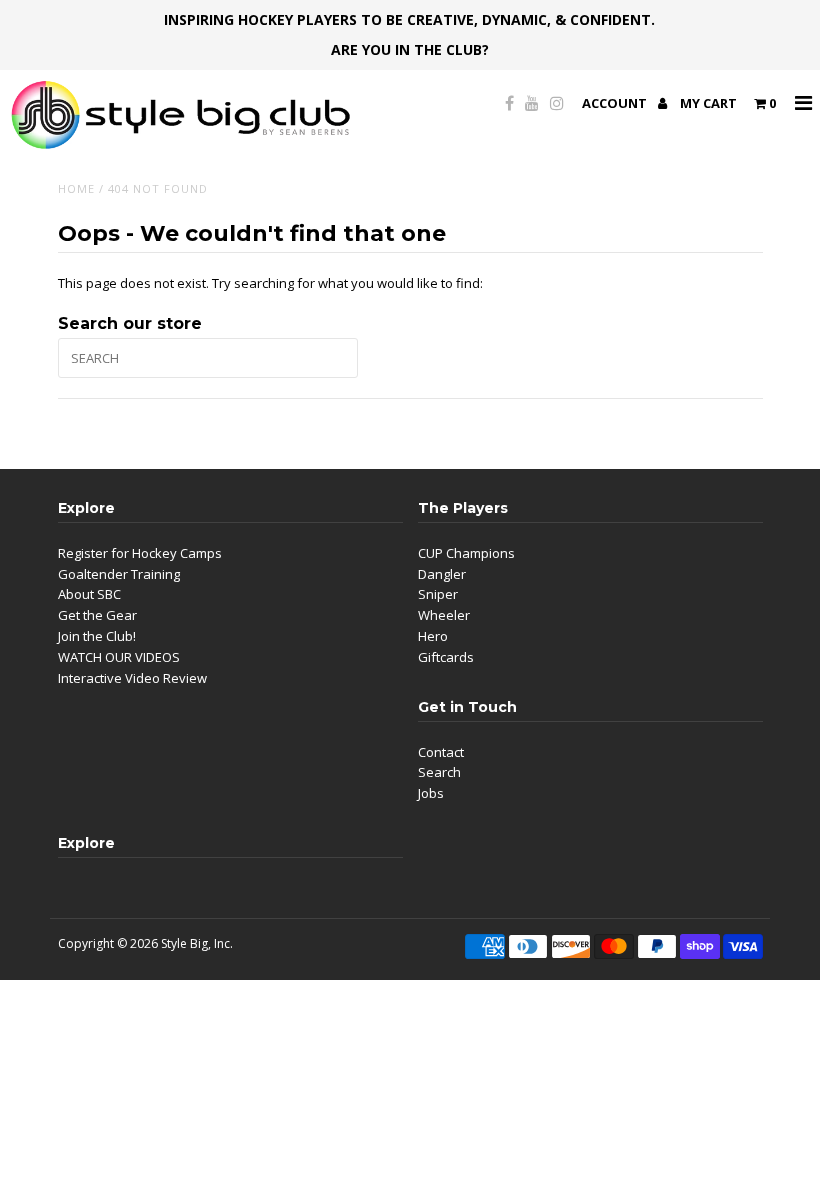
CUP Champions (466, 553)
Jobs (431, 793)
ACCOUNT (616, 103)
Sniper (438, 594)
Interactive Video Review (132, 678)
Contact (441, 752)
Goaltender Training (119, 574)
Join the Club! (97, 636)
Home (76, 188)
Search (439, 772)
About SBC (89, 594)
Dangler (442, 574)
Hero (433, 636)
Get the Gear (97, 615)
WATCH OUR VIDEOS (119, 657)
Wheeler (444, 615)
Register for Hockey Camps (140, 553)
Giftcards (446, 657)
